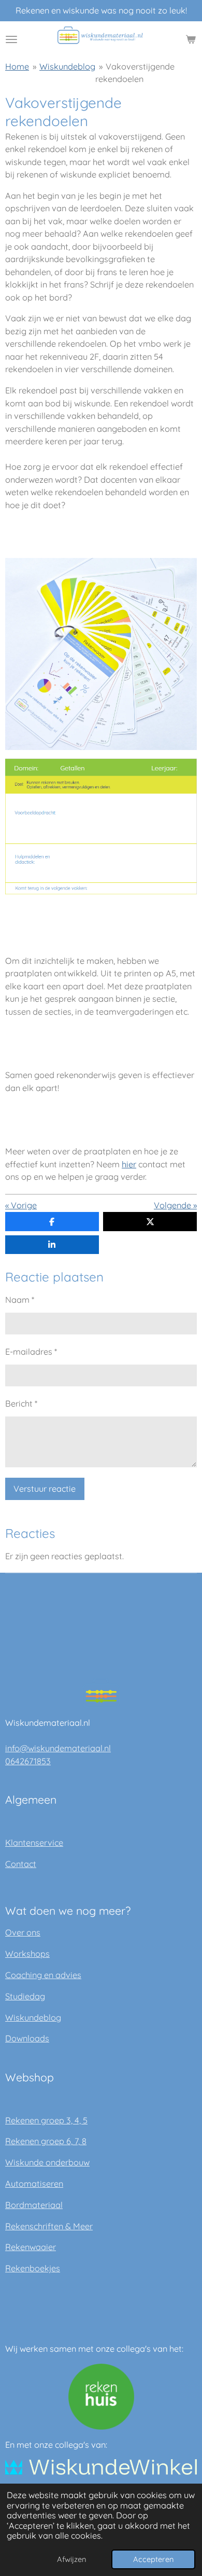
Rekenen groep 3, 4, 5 (46, 2120)
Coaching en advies (43, 1975)
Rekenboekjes (33, 2268)
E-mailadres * (31, 1352)
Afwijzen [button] (71, 2559)
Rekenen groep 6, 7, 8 (46, 2141)
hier (129, 1164)
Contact (21, 1864)
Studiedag (25, 1996)
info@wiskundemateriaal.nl (58, 1748)
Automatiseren (34, 2184)
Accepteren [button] (153, 2559)
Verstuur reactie (45, 1489)
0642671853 (28, 1761)
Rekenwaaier (31, 2247)
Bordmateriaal (34, 2205)
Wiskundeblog (67, 66)
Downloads (27, 2038)
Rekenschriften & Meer (49, 2226)
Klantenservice (34, 1843)
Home (17, 66)
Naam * (20, 1300)
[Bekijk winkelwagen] (191, 39)
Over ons (23, 1932)
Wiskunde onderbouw (47, 2162)
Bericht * (21, 1403)
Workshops (27, 1954)
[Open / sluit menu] (11, 39)
